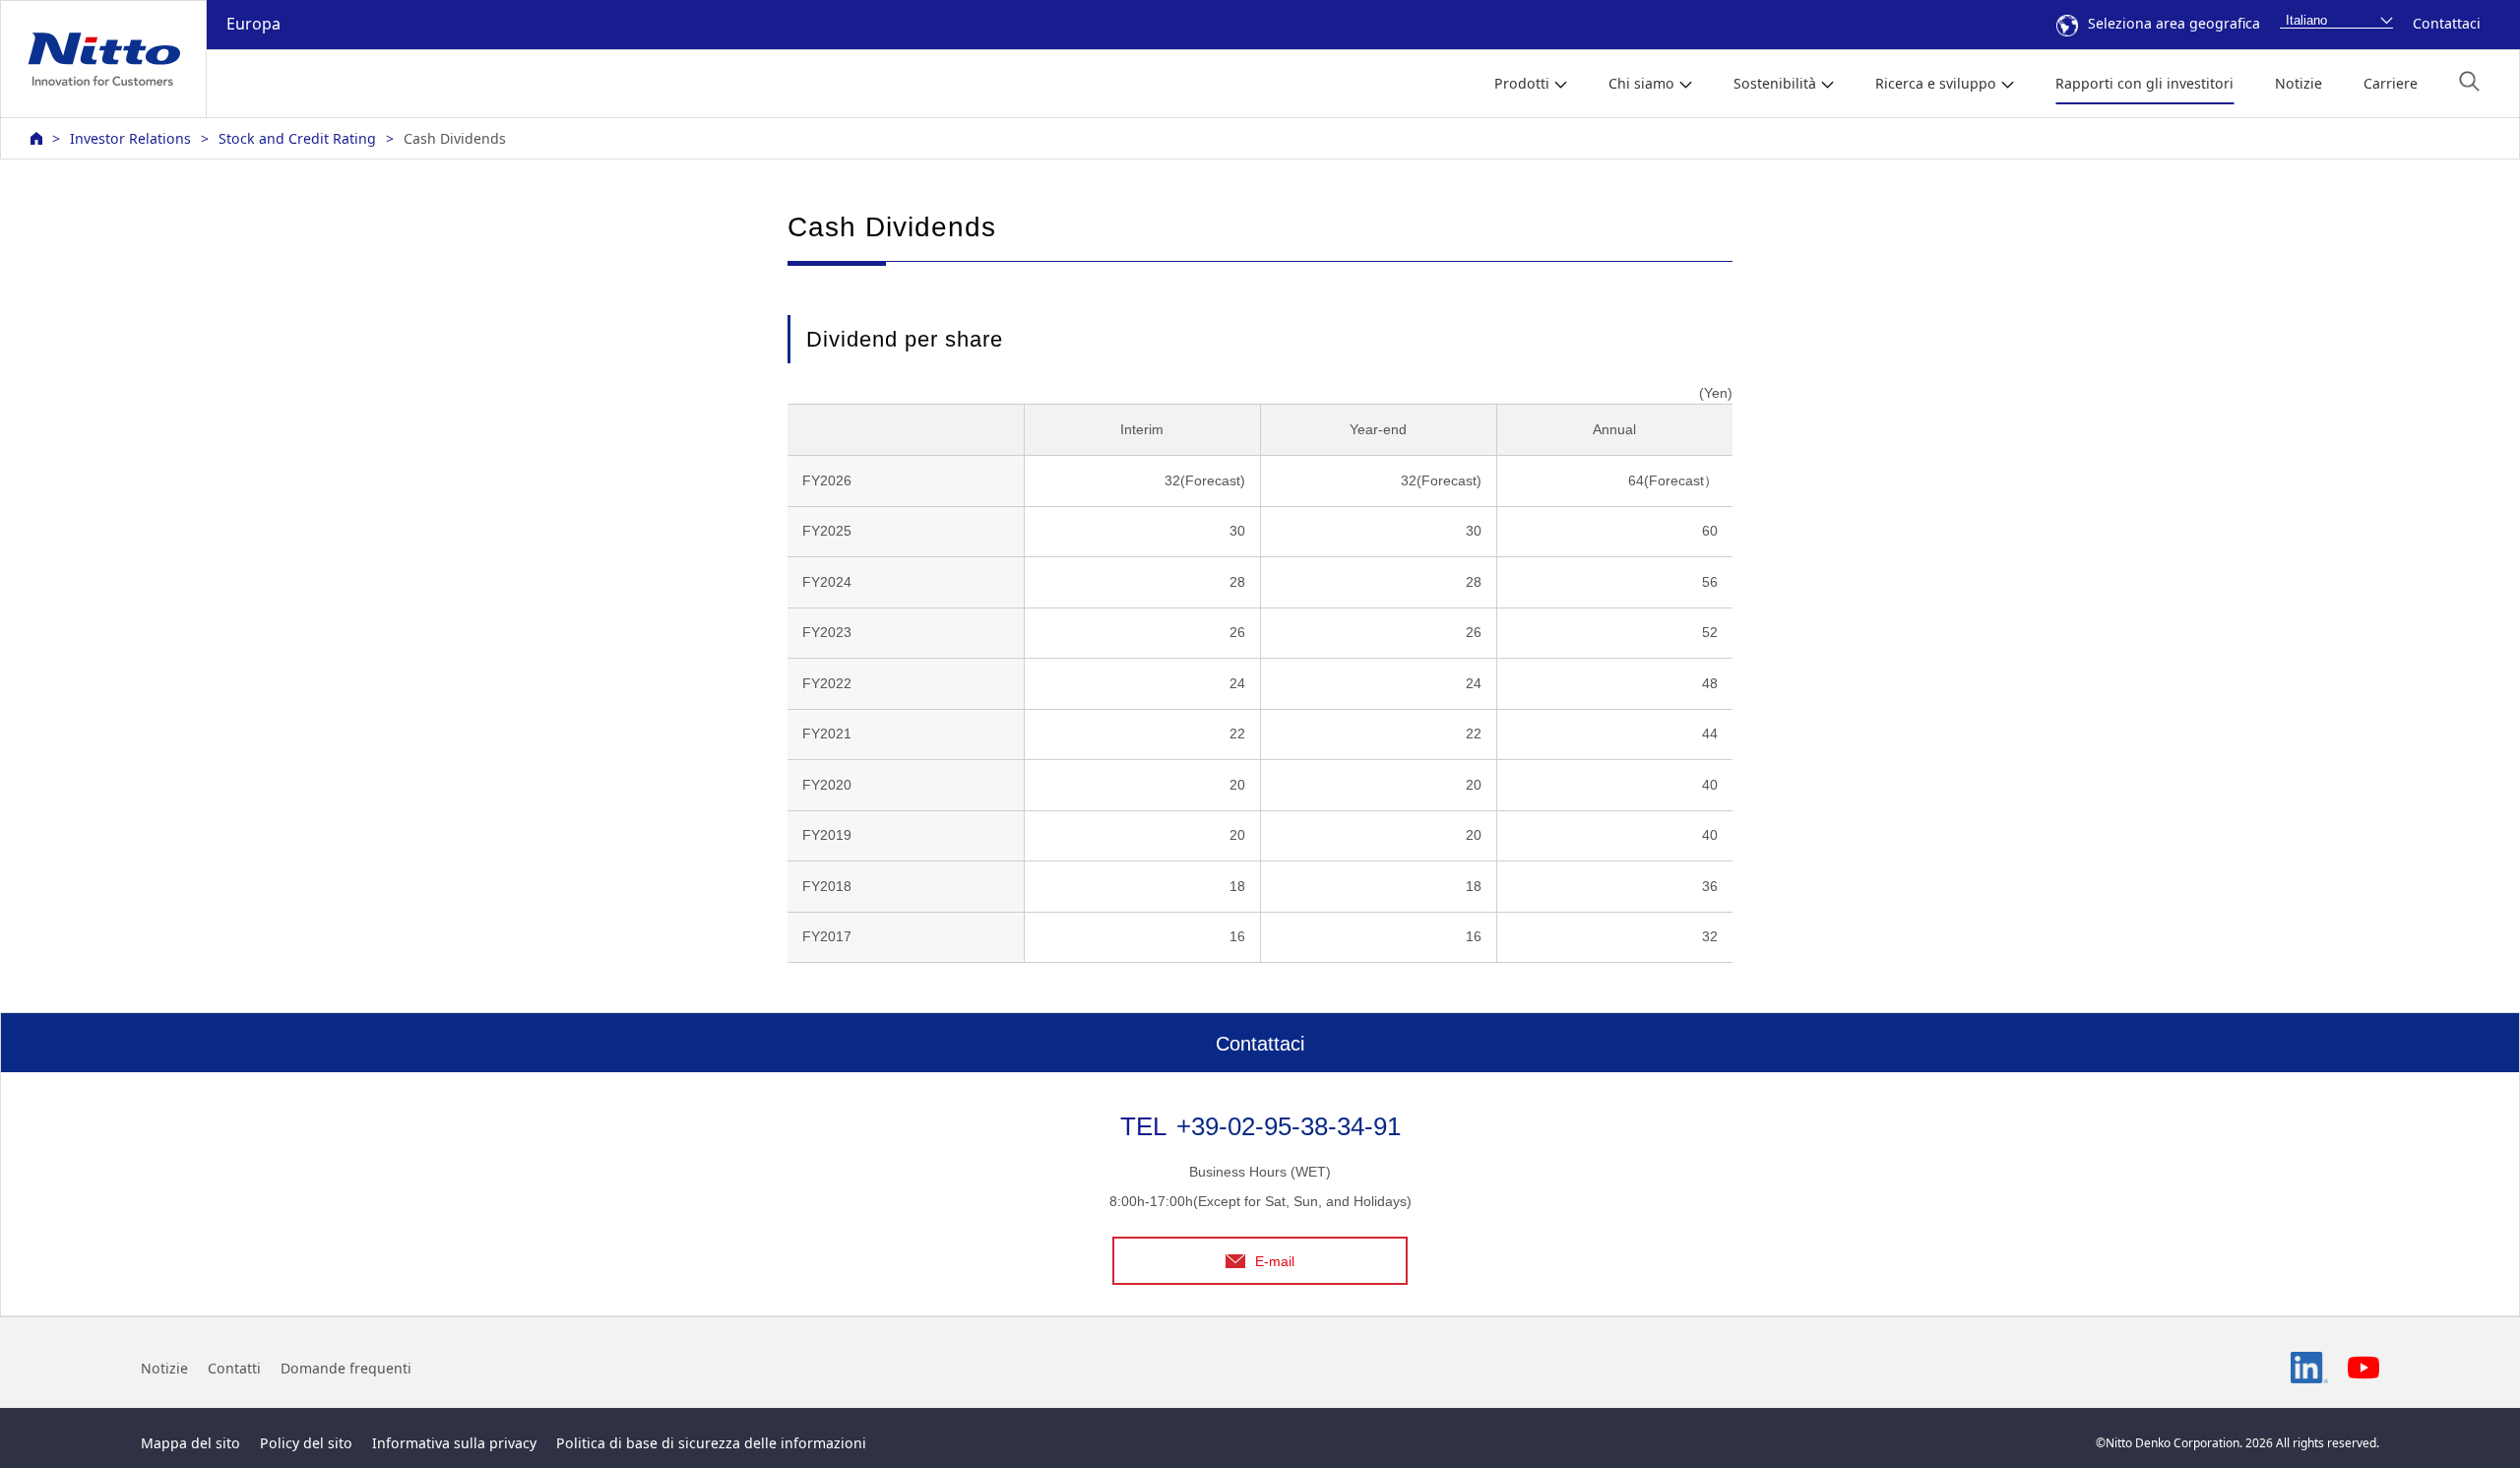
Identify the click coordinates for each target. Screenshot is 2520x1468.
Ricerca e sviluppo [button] (1936, 83)
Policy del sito (306, 1443)
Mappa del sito (190, 1443)
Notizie (2299, 83)
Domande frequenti (346, 1368)
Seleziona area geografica (2174, 23)
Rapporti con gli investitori (2144, 83)
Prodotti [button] (1522, 83)
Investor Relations (130, 138)
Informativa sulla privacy (454, 1443)
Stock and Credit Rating (297, 138)
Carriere (2391, 83)
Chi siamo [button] (1641, 83)
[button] (2469, 81)
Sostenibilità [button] (1775, 83)
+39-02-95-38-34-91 (1289, 1126)
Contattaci (2447, 23)
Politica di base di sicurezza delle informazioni (711, 1443)
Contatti (234, 1368)
